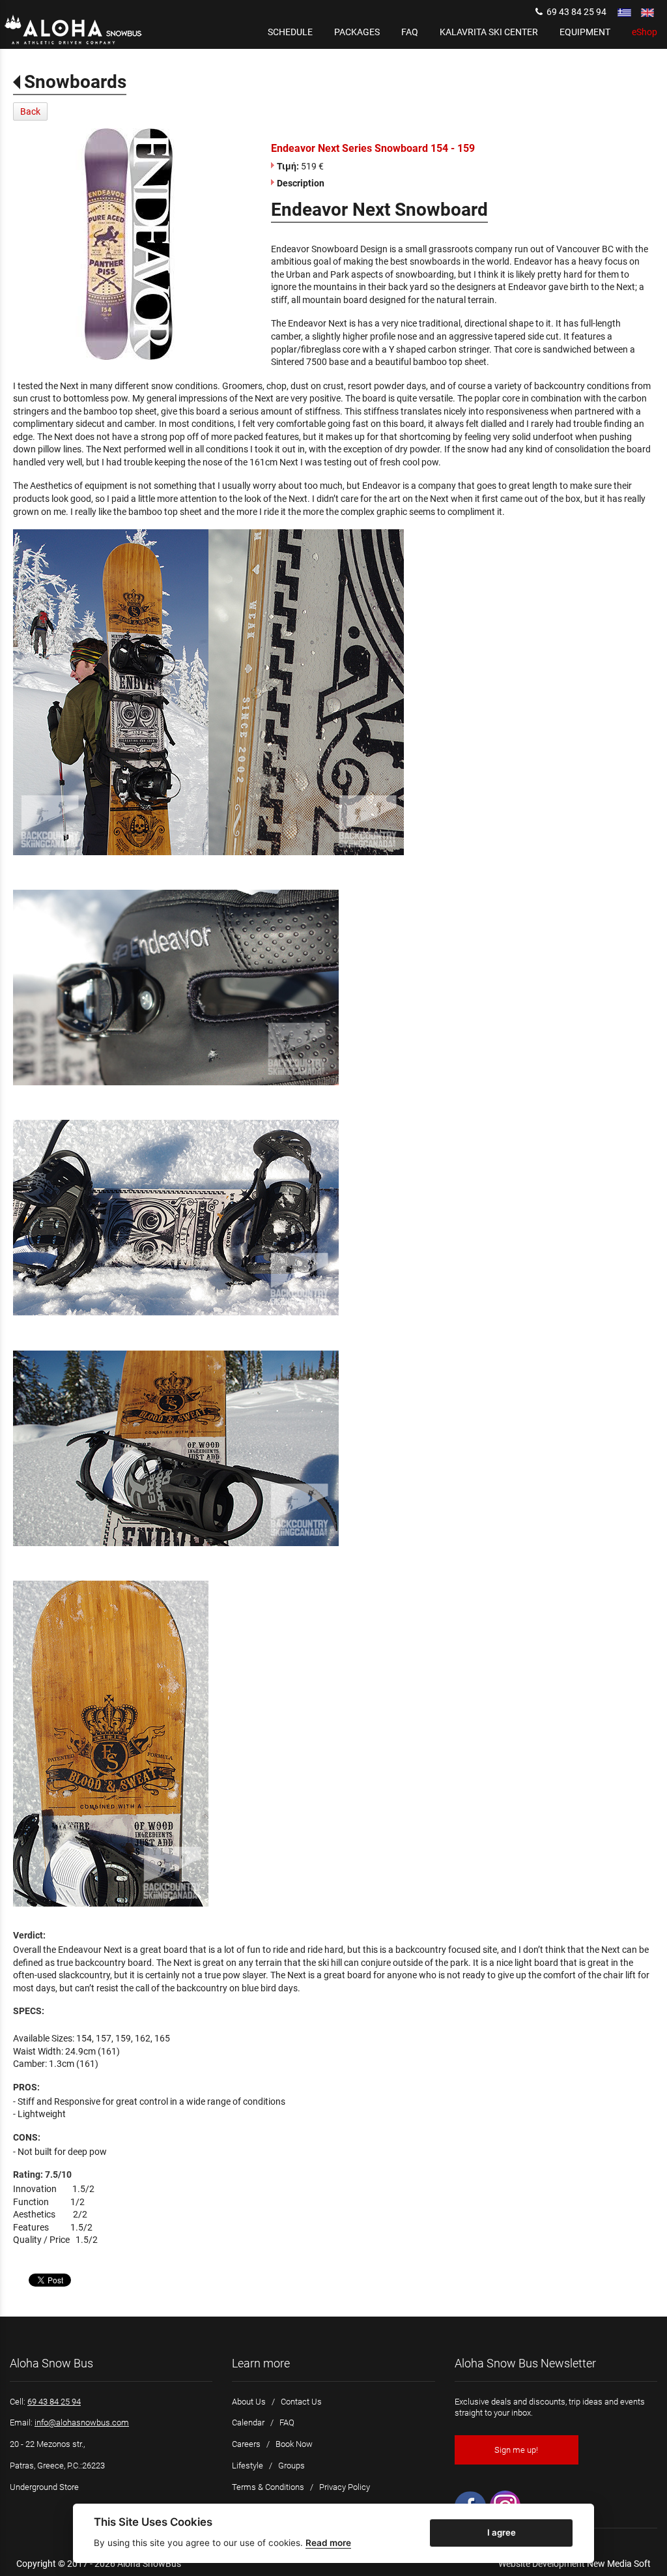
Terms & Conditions (268, 2487)
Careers (246, 2444)
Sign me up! (516, 2450)
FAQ (287, 2422)
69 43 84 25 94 (575, 12)
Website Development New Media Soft (575, 2564)
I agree (502, 2532)
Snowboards (75, 82)
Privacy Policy (345, 2487)
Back (30, 111)
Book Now (294, 2444)
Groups (291, 2466)
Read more (328, 2543)
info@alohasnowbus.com (82, 2422)
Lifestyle (248, 2466)
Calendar (248, 2422)
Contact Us (301, 2402)
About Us (249, 2402)
